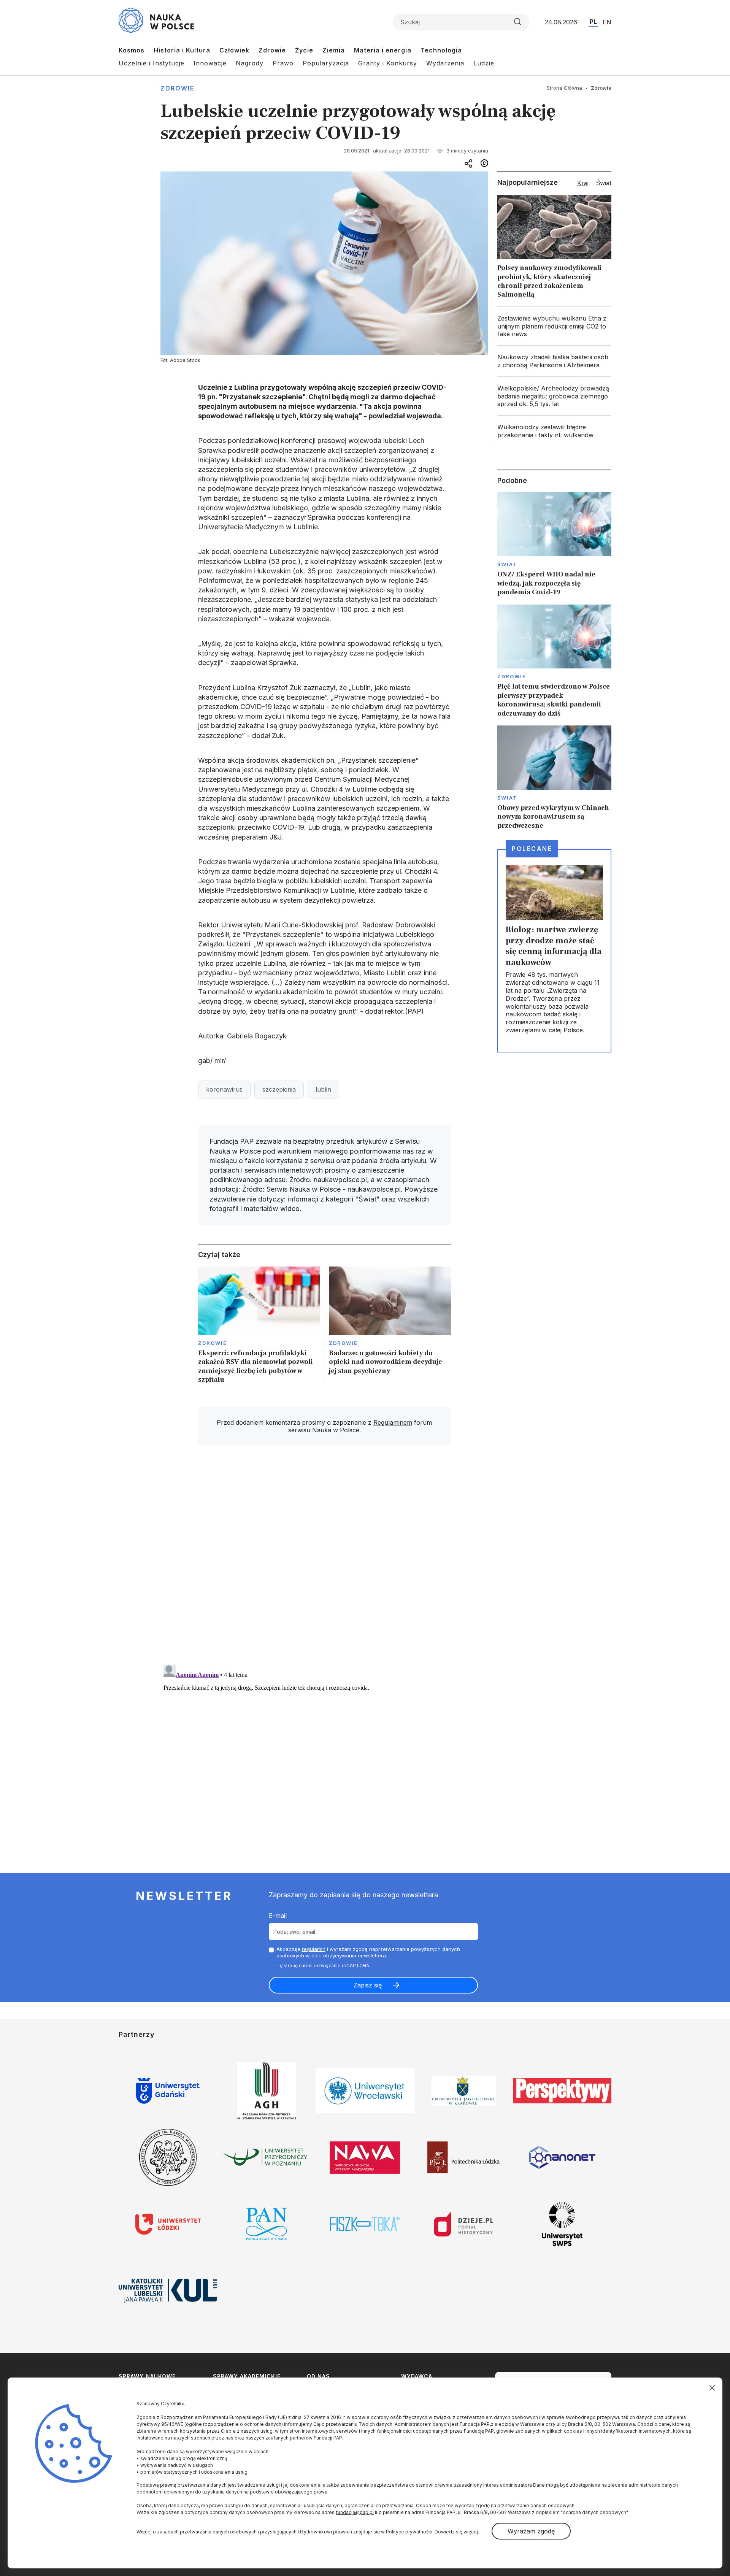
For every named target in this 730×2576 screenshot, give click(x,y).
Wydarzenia (445, 63)
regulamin (314, 1949)
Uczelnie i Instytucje (152, 63)
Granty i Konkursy (388, 63)
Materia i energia (383, 50)
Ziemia (334, 50)
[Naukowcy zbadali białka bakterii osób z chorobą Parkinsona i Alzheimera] (554, 361)
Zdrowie (272, 50)
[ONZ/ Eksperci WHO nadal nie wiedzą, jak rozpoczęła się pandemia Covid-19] (554, 544)
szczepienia (279, 1089)
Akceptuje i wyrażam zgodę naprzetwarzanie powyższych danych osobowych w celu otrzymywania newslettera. (368, 1952)
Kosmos (132, 50)
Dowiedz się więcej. (457, 2532)
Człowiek (234, 50)
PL (593, 22)
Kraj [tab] (583, 183)
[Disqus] (324, 1560)
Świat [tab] (604, 183)
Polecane (532, 849)
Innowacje (210, 63)
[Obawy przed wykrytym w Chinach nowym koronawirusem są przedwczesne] (554, 778)
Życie (304, 50)
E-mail (278, 1916)
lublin (323, 1089)
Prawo (283, 63)
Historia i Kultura (182, 50)
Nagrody (250, 63)
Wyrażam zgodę (531, 2531)
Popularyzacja (326, 63)
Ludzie (484, 63)
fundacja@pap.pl (355, 2512)
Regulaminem (393, 1422)
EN (607, 22)
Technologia (441, 50)
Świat (507, 564)
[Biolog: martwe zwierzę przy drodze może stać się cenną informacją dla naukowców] (554, 951)
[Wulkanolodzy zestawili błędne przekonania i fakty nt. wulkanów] (554, 431)
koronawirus (224, 1089)
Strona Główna (564, 88)
